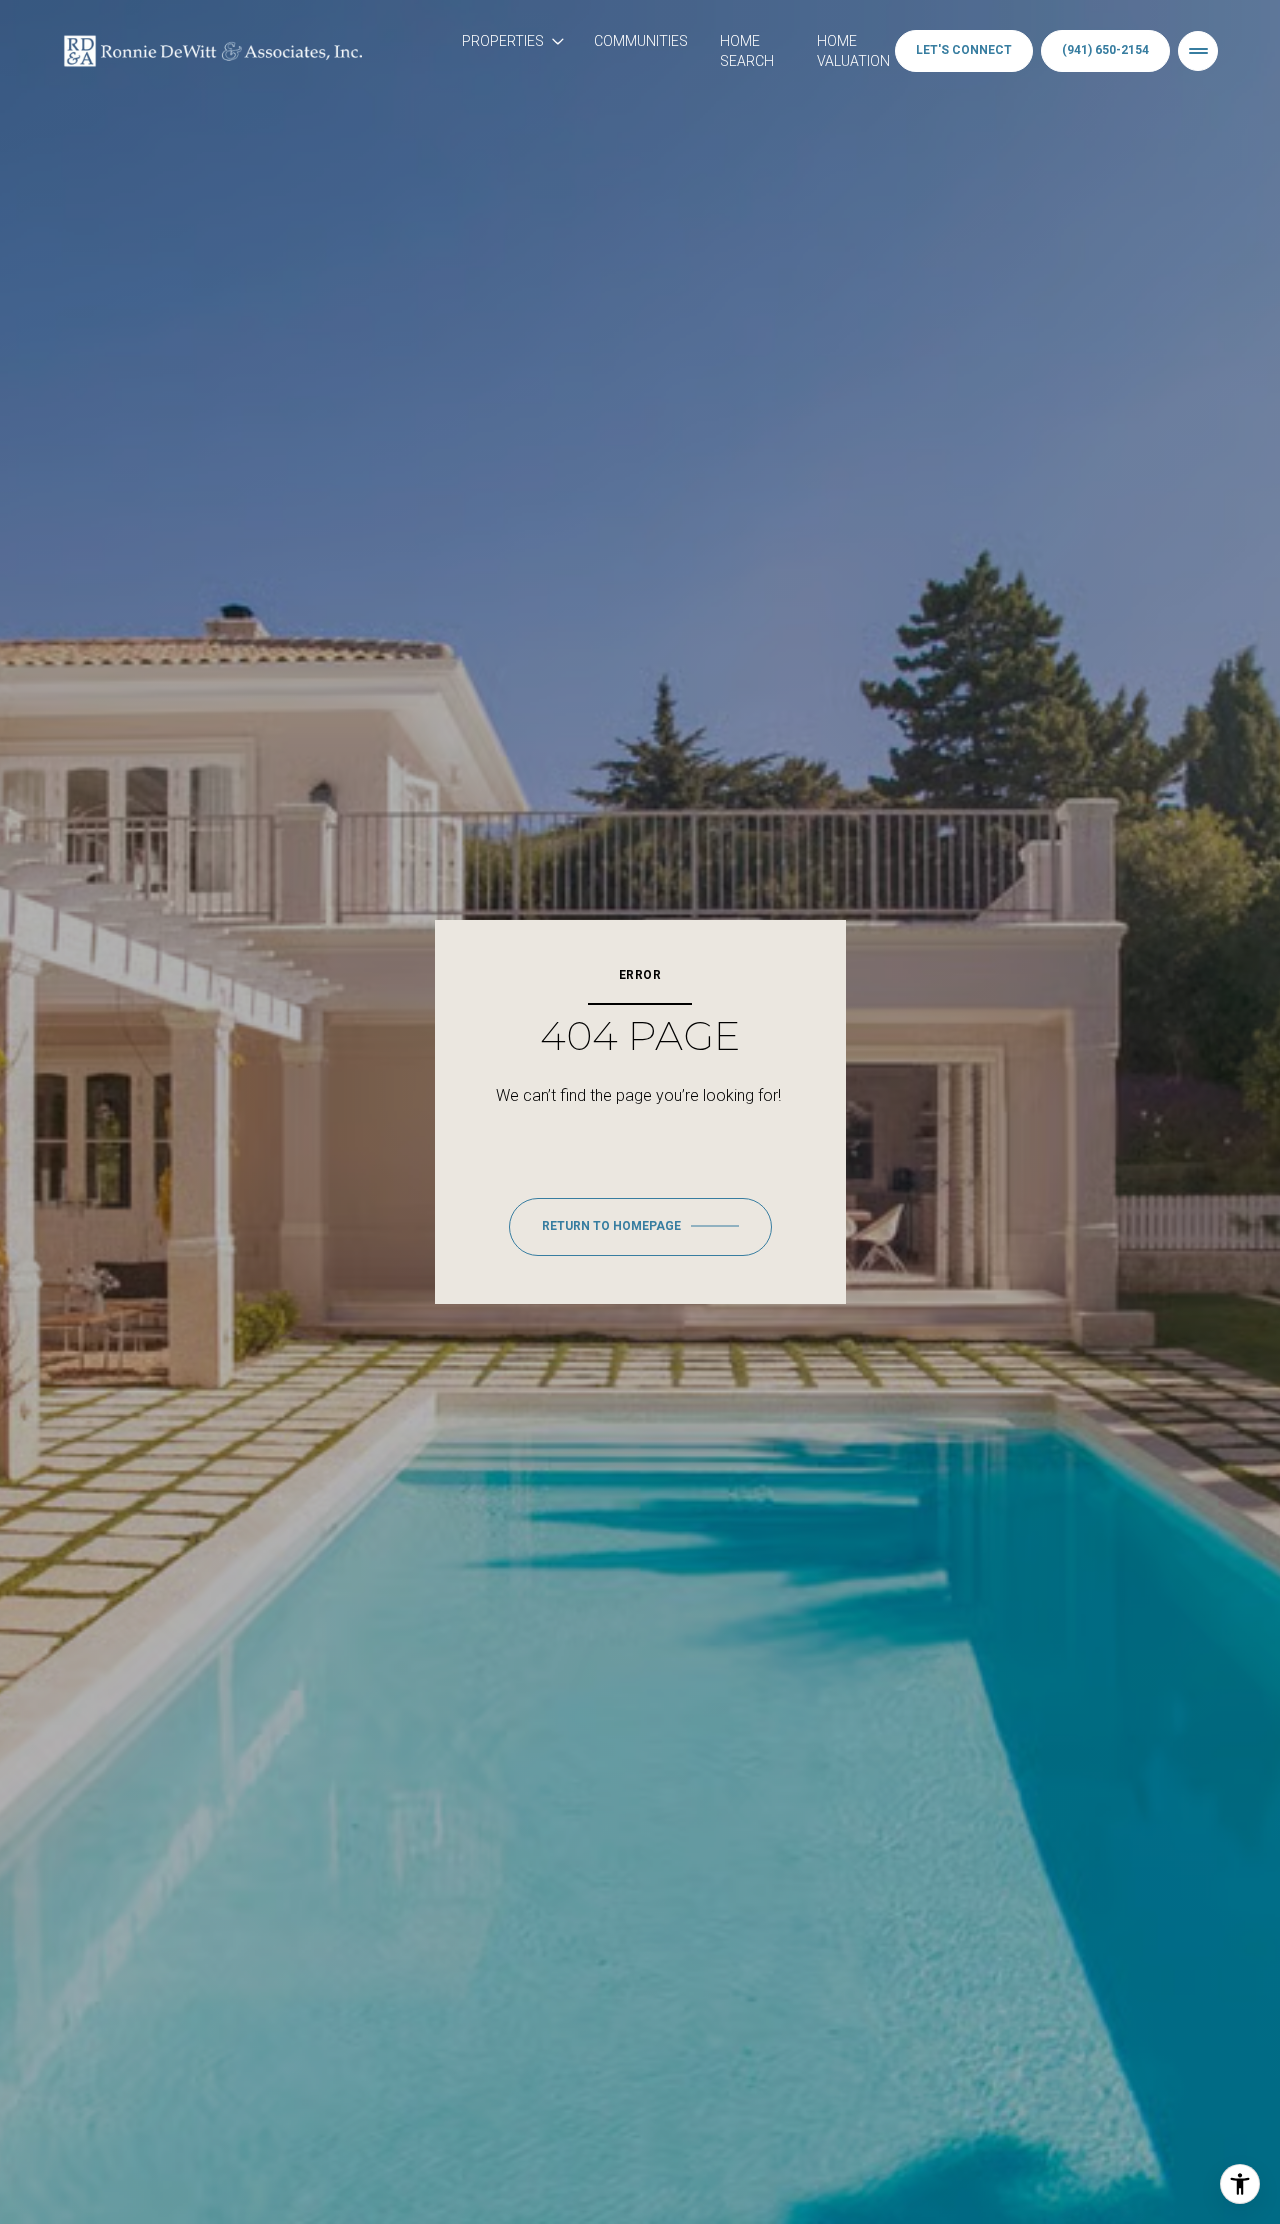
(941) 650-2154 (1105, 50)
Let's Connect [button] (964, 50)
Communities (641, 41)
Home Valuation (853, 51)
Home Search (747, 51)
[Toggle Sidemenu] (1198, 51)
